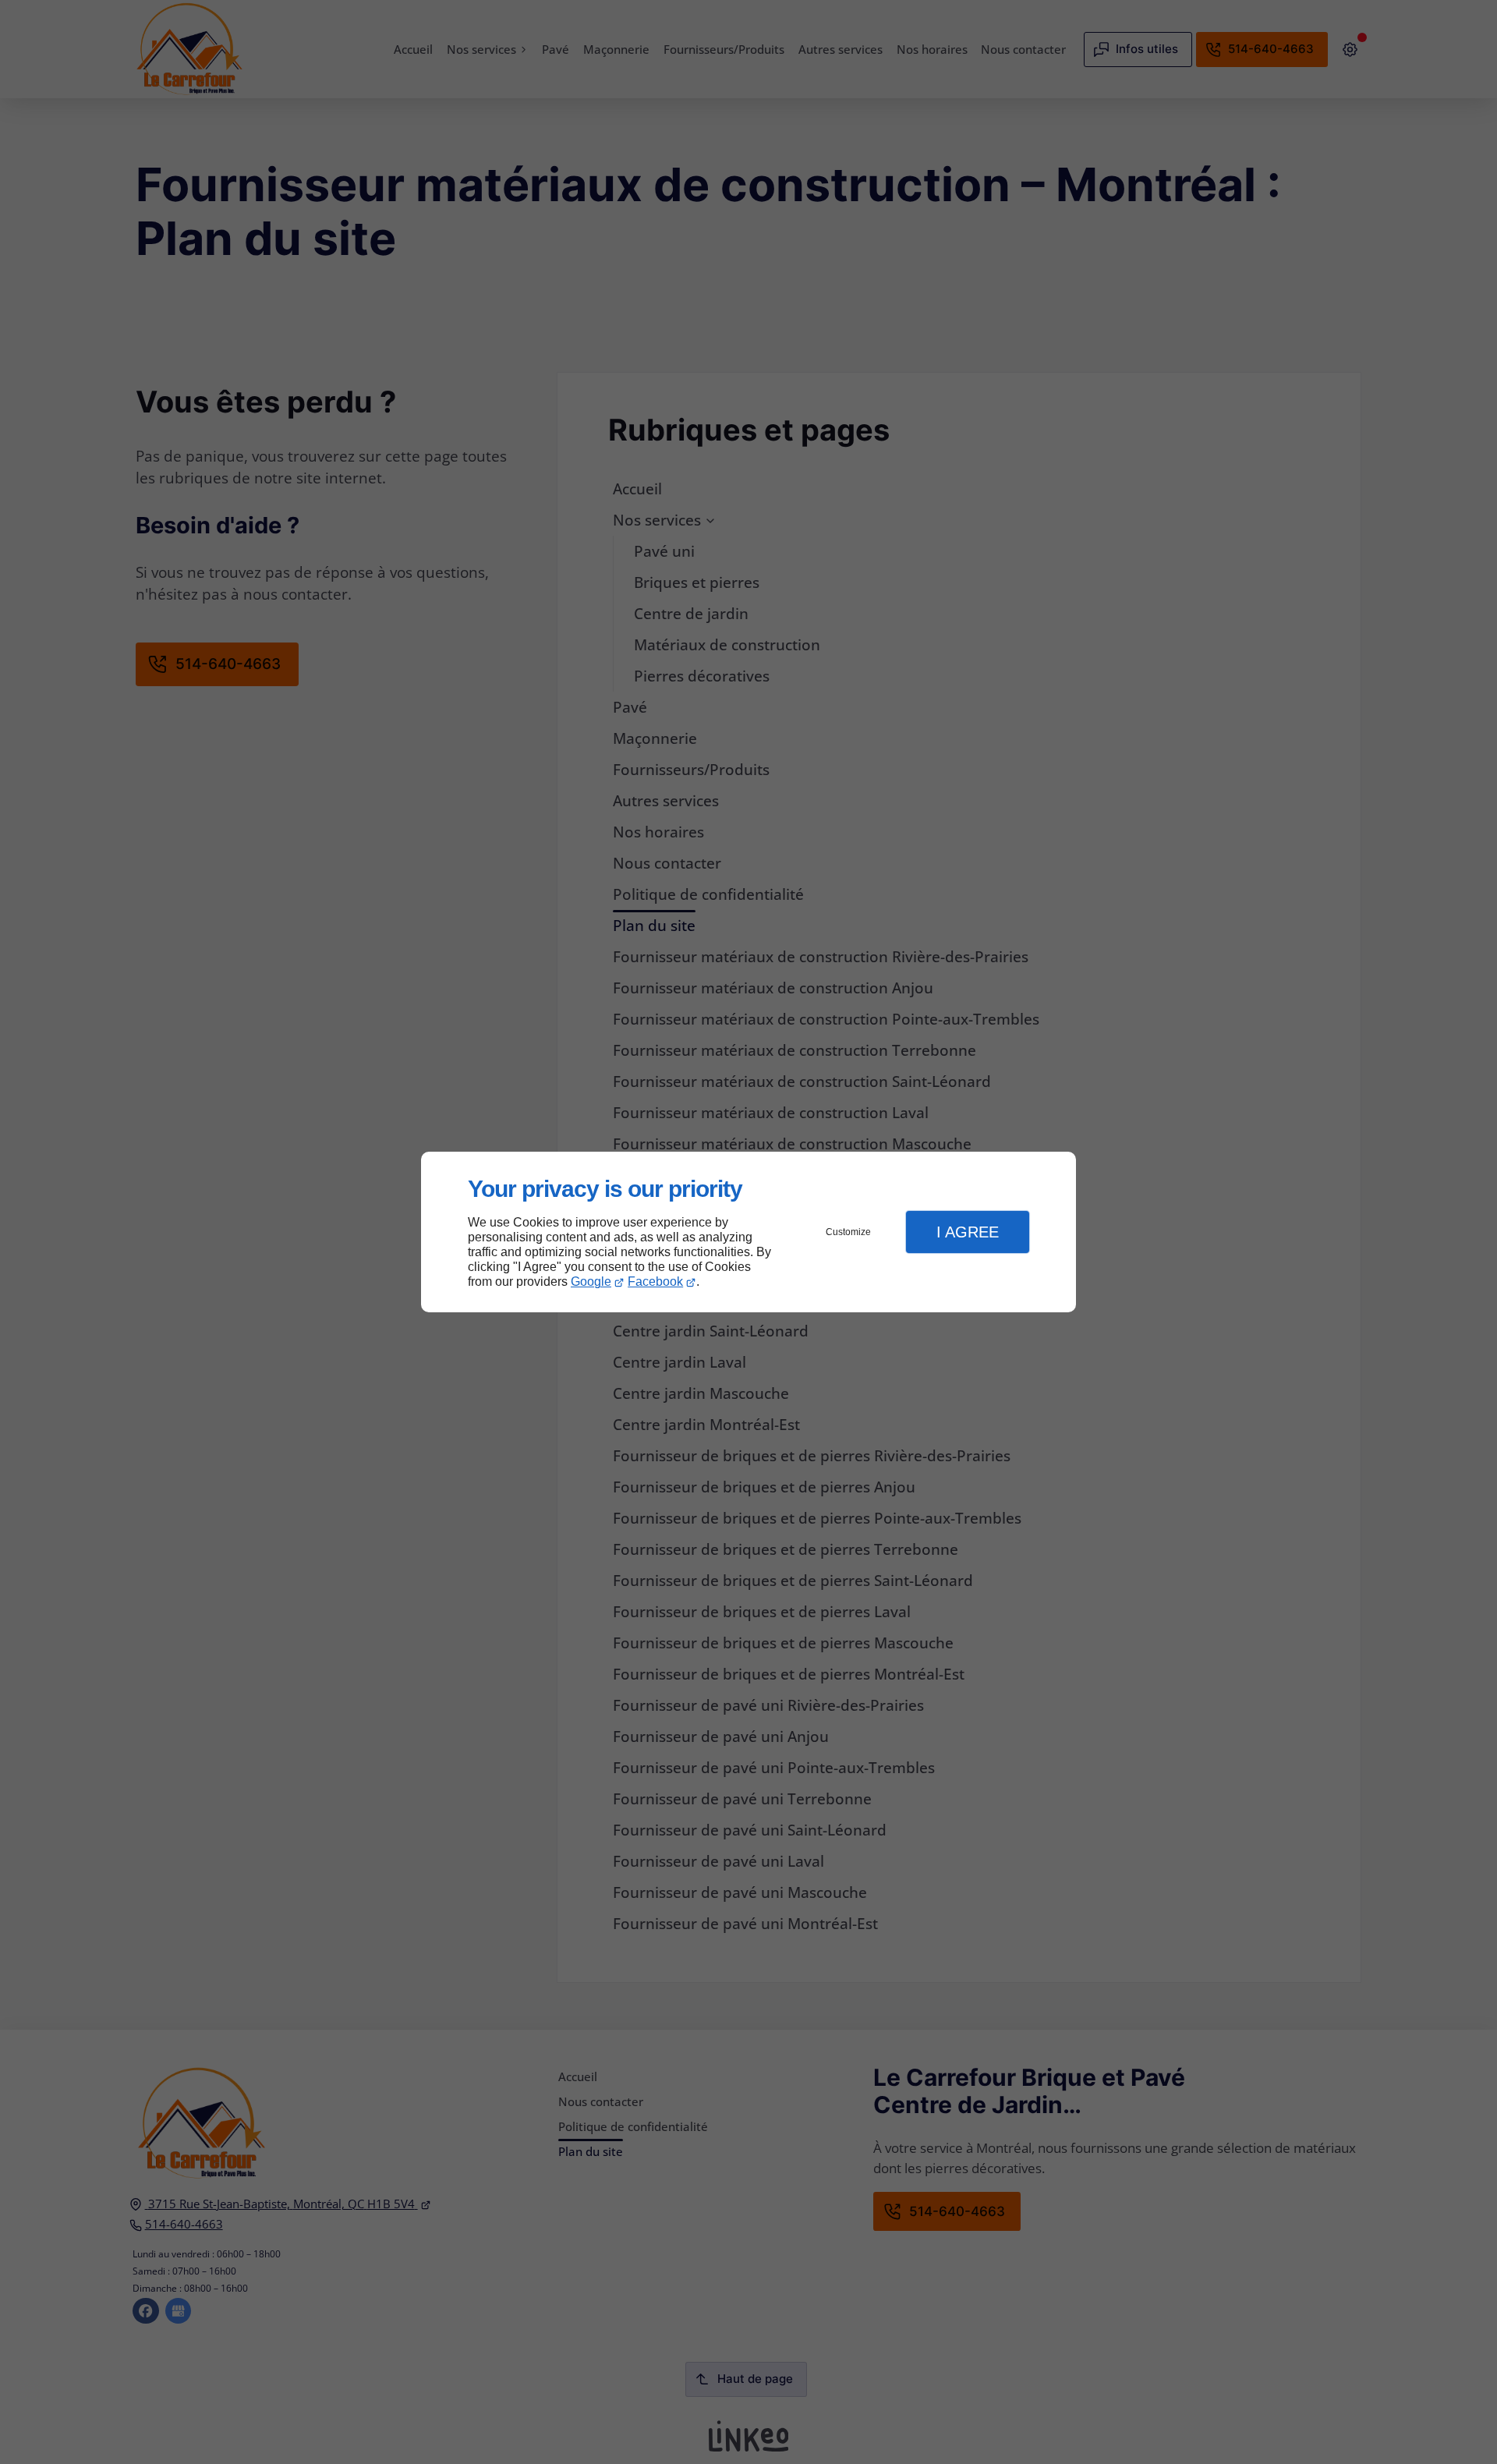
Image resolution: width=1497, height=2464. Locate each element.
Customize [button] (848, 1232)
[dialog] (748, 1232)
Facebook (655, 1282)
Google (591, 1282)
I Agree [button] (968, 1232)
